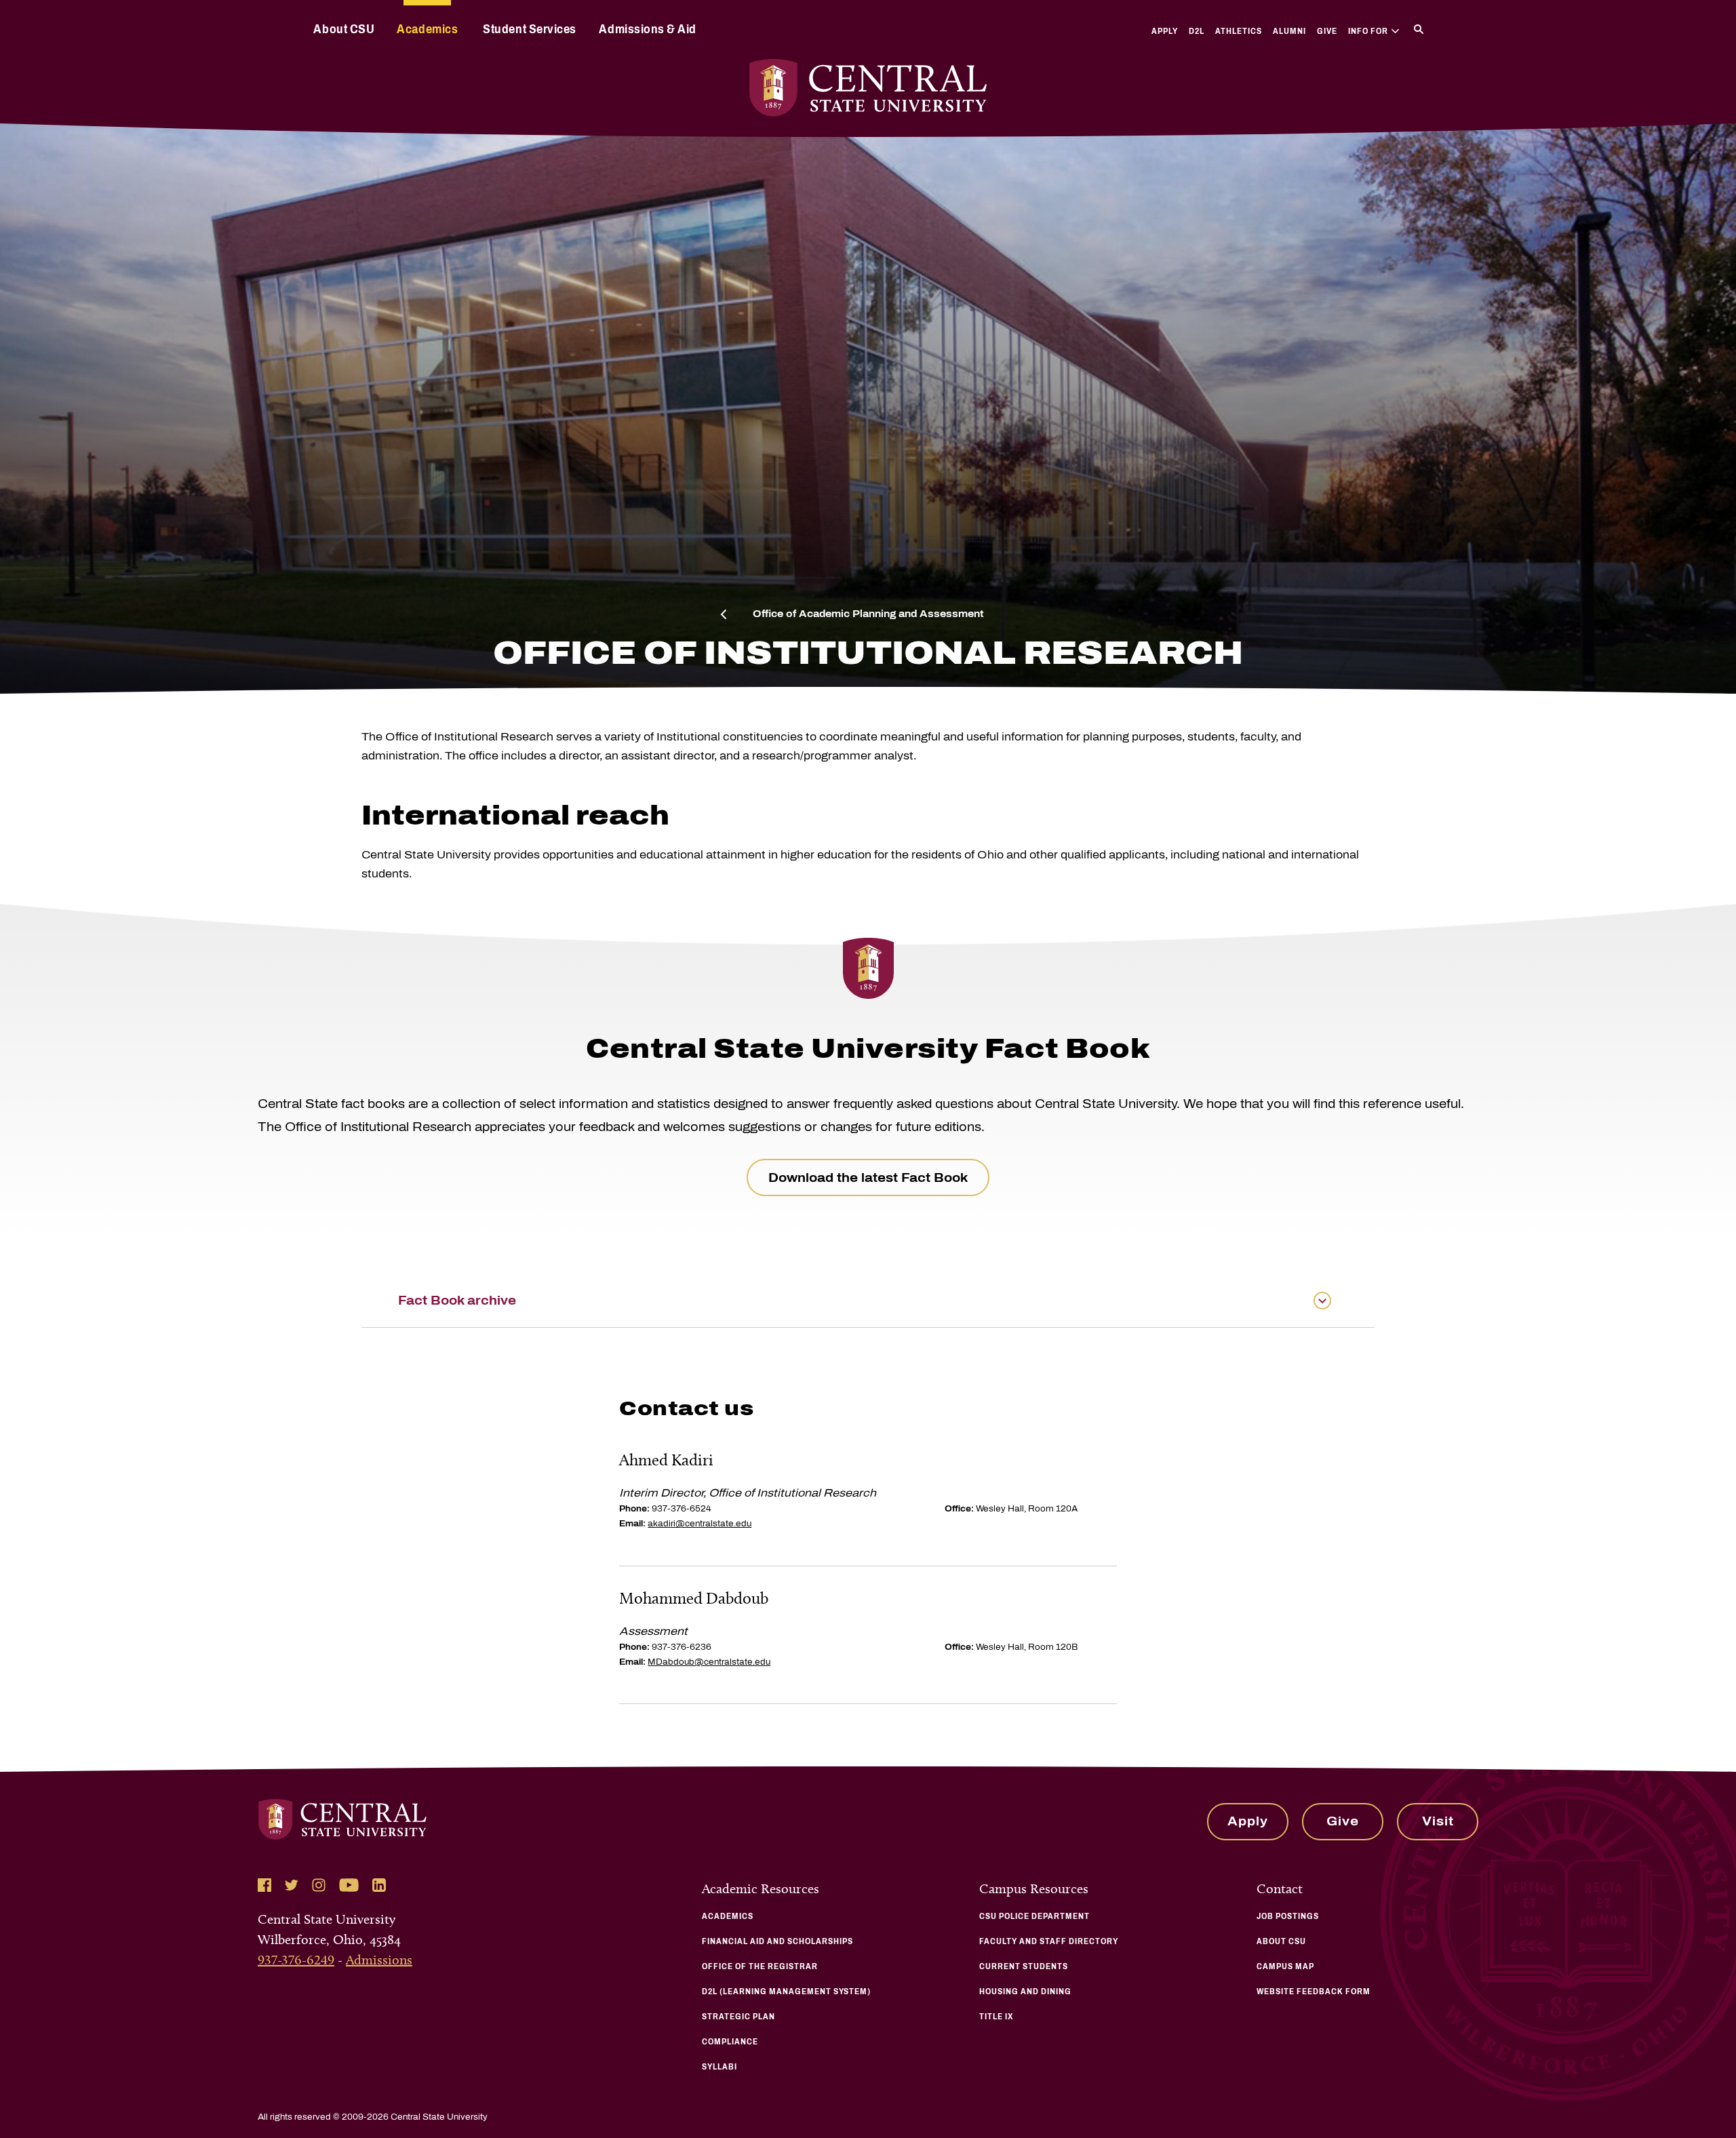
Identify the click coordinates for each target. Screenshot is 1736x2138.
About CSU (344, 29)
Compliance (730, 2042)
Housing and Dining (1025, 1992)
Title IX (997, 2017)
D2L (1197, 31)
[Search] (1419, 29)
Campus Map (1285, 1966)
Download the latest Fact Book (868, 1178)
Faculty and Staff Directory (1049, 1941)
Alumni (1289, 31)
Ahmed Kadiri (666, 1460)
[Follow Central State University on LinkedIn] (379, 1885)
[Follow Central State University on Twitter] (292, 1885)
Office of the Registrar (760, 1966)
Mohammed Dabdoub (694, 1598)
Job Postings (1288, 1916)
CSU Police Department (1034, 1916)
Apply (1165, 31)
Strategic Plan (738, 2017)
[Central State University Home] (868, 88)
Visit (1438, 1821)
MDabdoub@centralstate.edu (709, 1662)
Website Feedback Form (1314, 1992)
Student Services (529, 29)
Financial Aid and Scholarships (777, 1941)
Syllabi (719, 2067)
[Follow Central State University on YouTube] (349, 1885)
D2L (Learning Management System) (786, 1992)
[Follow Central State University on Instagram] (319, 1885)
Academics (427, 29)
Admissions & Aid (647, 29)
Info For (1368, 31)
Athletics (1239, 31)
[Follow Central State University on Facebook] (264, 1885)
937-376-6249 (296, 1960)
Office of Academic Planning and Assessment (868, 614)
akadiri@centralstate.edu (699, 1524)
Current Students (1024, 1966)
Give (1327, 31)
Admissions (379, 1960)
